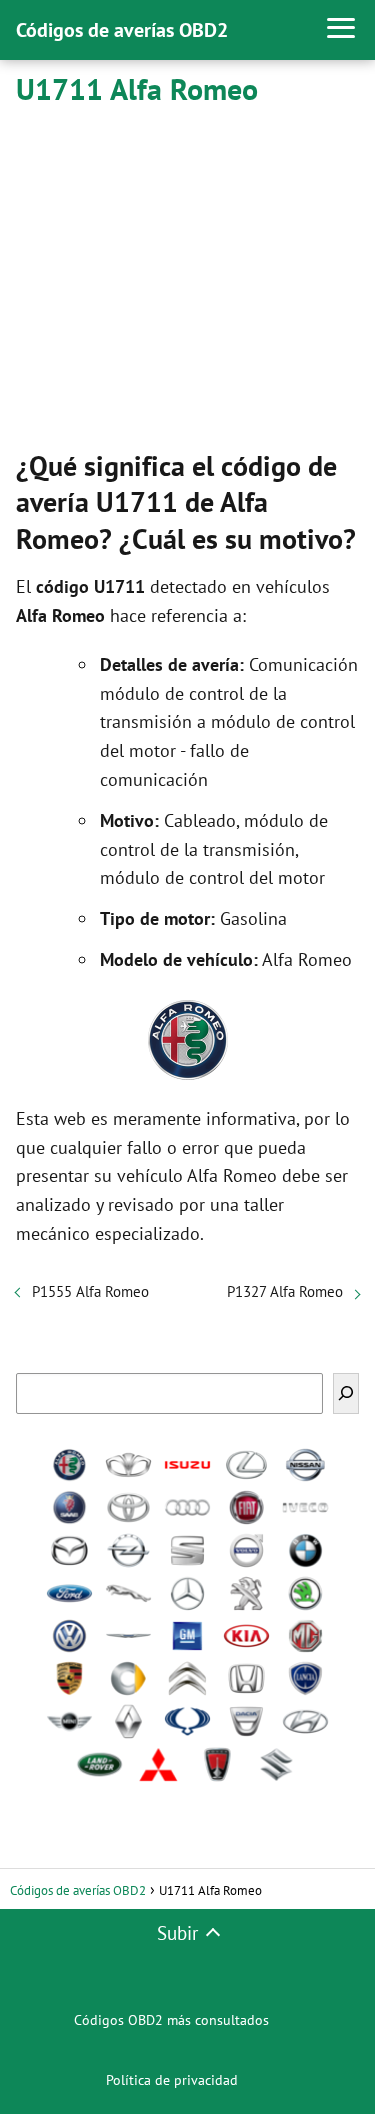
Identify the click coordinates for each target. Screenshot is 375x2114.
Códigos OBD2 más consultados (171, 2020)
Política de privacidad (172, 2080)
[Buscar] (346, 1393)
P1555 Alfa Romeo (90, 1291)
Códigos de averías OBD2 (122, 30)
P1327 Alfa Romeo (285, 1291)
